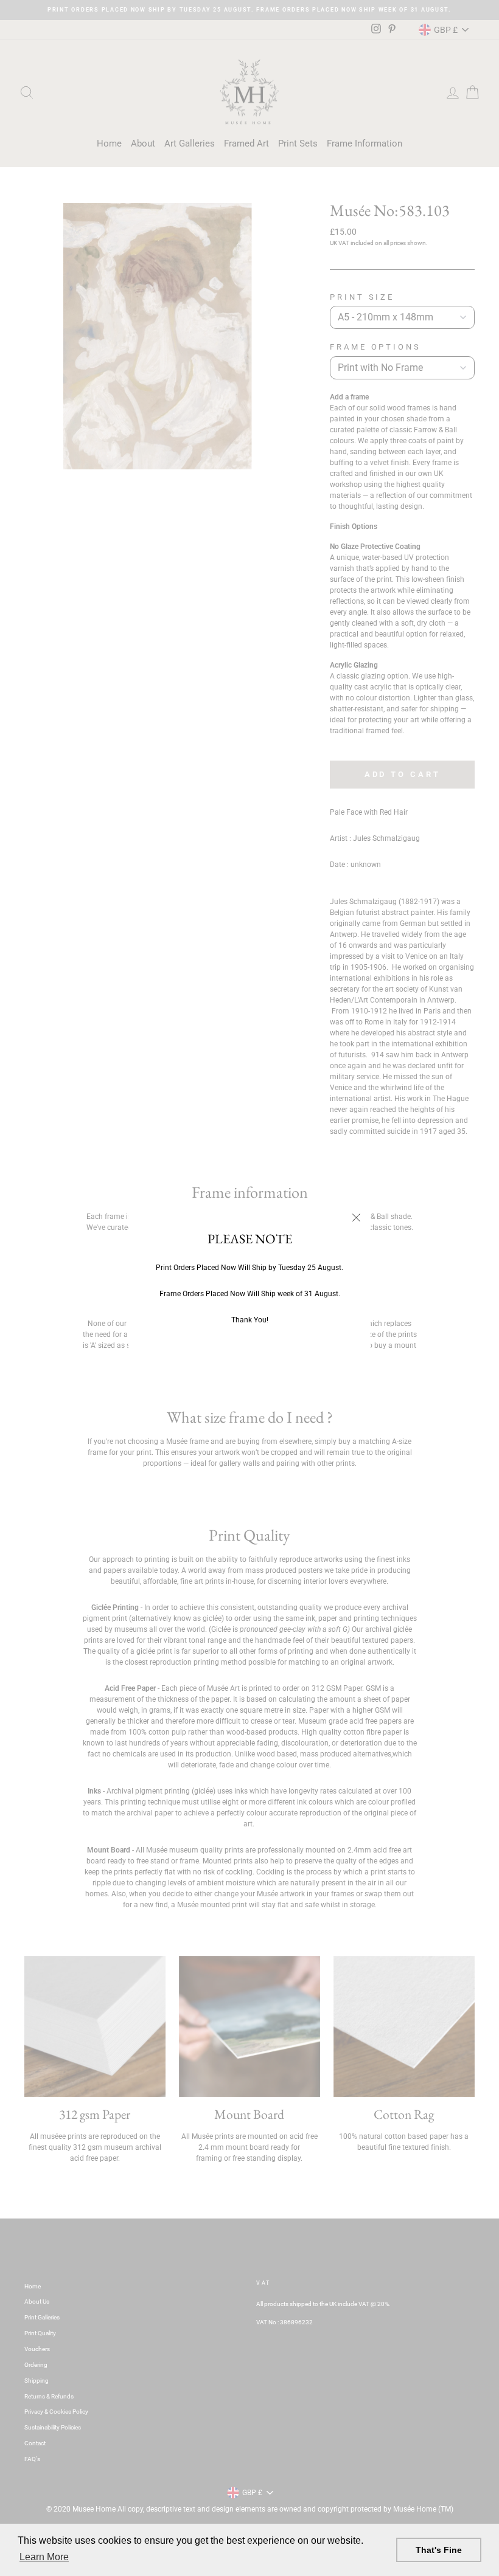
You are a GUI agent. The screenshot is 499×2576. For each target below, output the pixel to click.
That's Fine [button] (439, 2550)
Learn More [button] (44, 2557)
